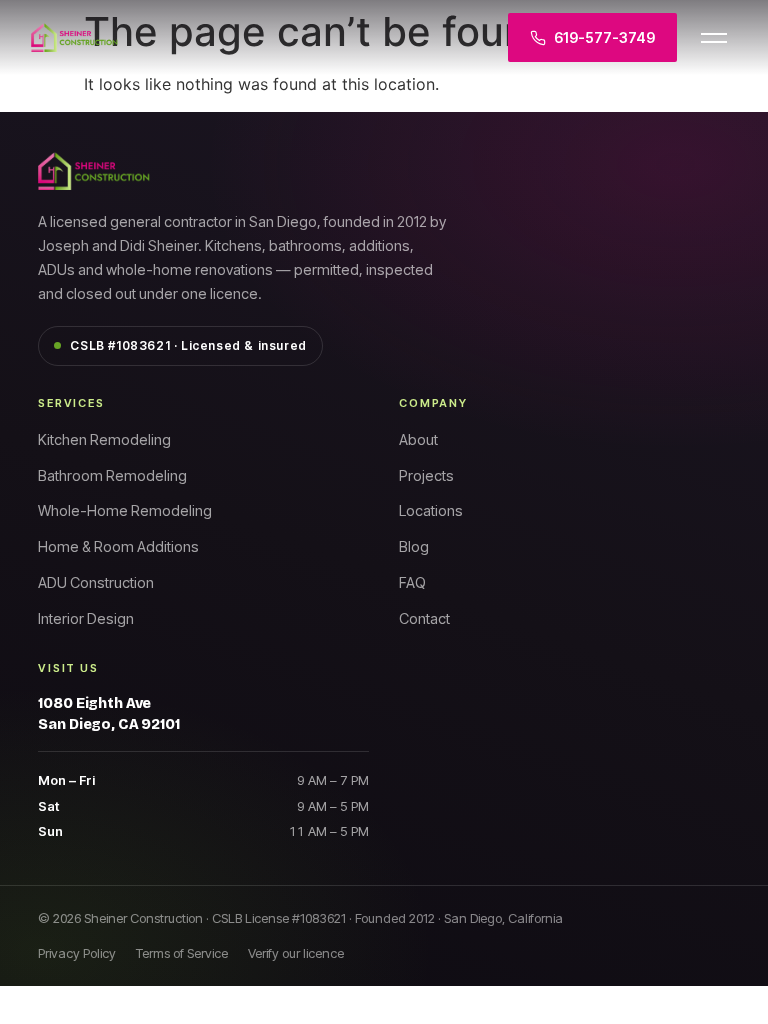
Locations (431, 510)
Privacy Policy (77, 953)
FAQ (412, 582)
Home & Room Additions (118, 546)
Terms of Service (182, 953)
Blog (414, 546)
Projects (426, 475)
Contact (424, 618)
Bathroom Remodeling (112, 475)
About (418, 439)
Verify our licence (296, 953)
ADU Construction (96, 582)
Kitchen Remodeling (104, 439)
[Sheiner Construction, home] (171, 38)
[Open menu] (714, 38)
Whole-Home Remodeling (125, 510)
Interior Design (86, 618)
